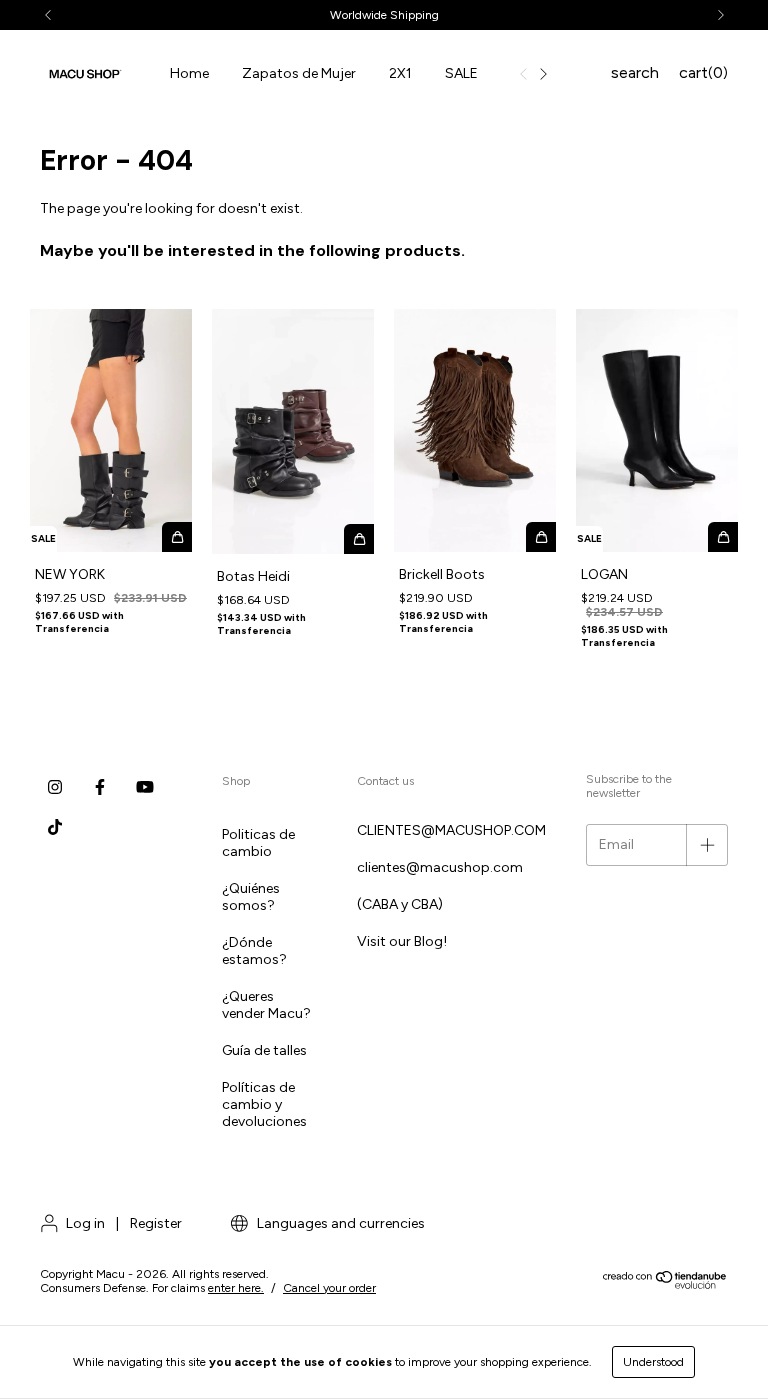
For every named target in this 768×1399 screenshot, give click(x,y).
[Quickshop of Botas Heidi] (359, 539)
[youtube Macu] (145, 787)
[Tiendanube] (665, 1285)
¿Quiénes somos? (251, 897)
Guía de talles (264, 1050)
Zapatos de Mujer (299, 73)
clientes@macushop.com (440, 867)
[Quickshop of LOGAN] (723, 537)
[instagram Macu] (55, 787)
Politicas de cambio (258, 843)
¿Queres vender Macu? (266, 1005)
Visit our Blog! (402, 941)
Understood (653, 1362)
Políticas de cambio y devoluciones (264, 1104)
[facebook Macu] (100, 787)
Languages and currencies (339, 1223)
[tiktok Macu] (55, 827)
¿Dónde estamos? (254, 951)
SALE (461, 73)
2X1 (400, 73)
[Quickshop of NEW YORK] (177, 537)
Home (189, 73)
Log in (85, 1223)
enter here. (236, 1288)
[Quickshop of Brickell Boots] (541, 537)
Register (156, 1223)
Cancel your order (329, 1288)
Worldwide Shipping (384, 15)
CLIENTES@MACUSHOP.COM (451, 830)
